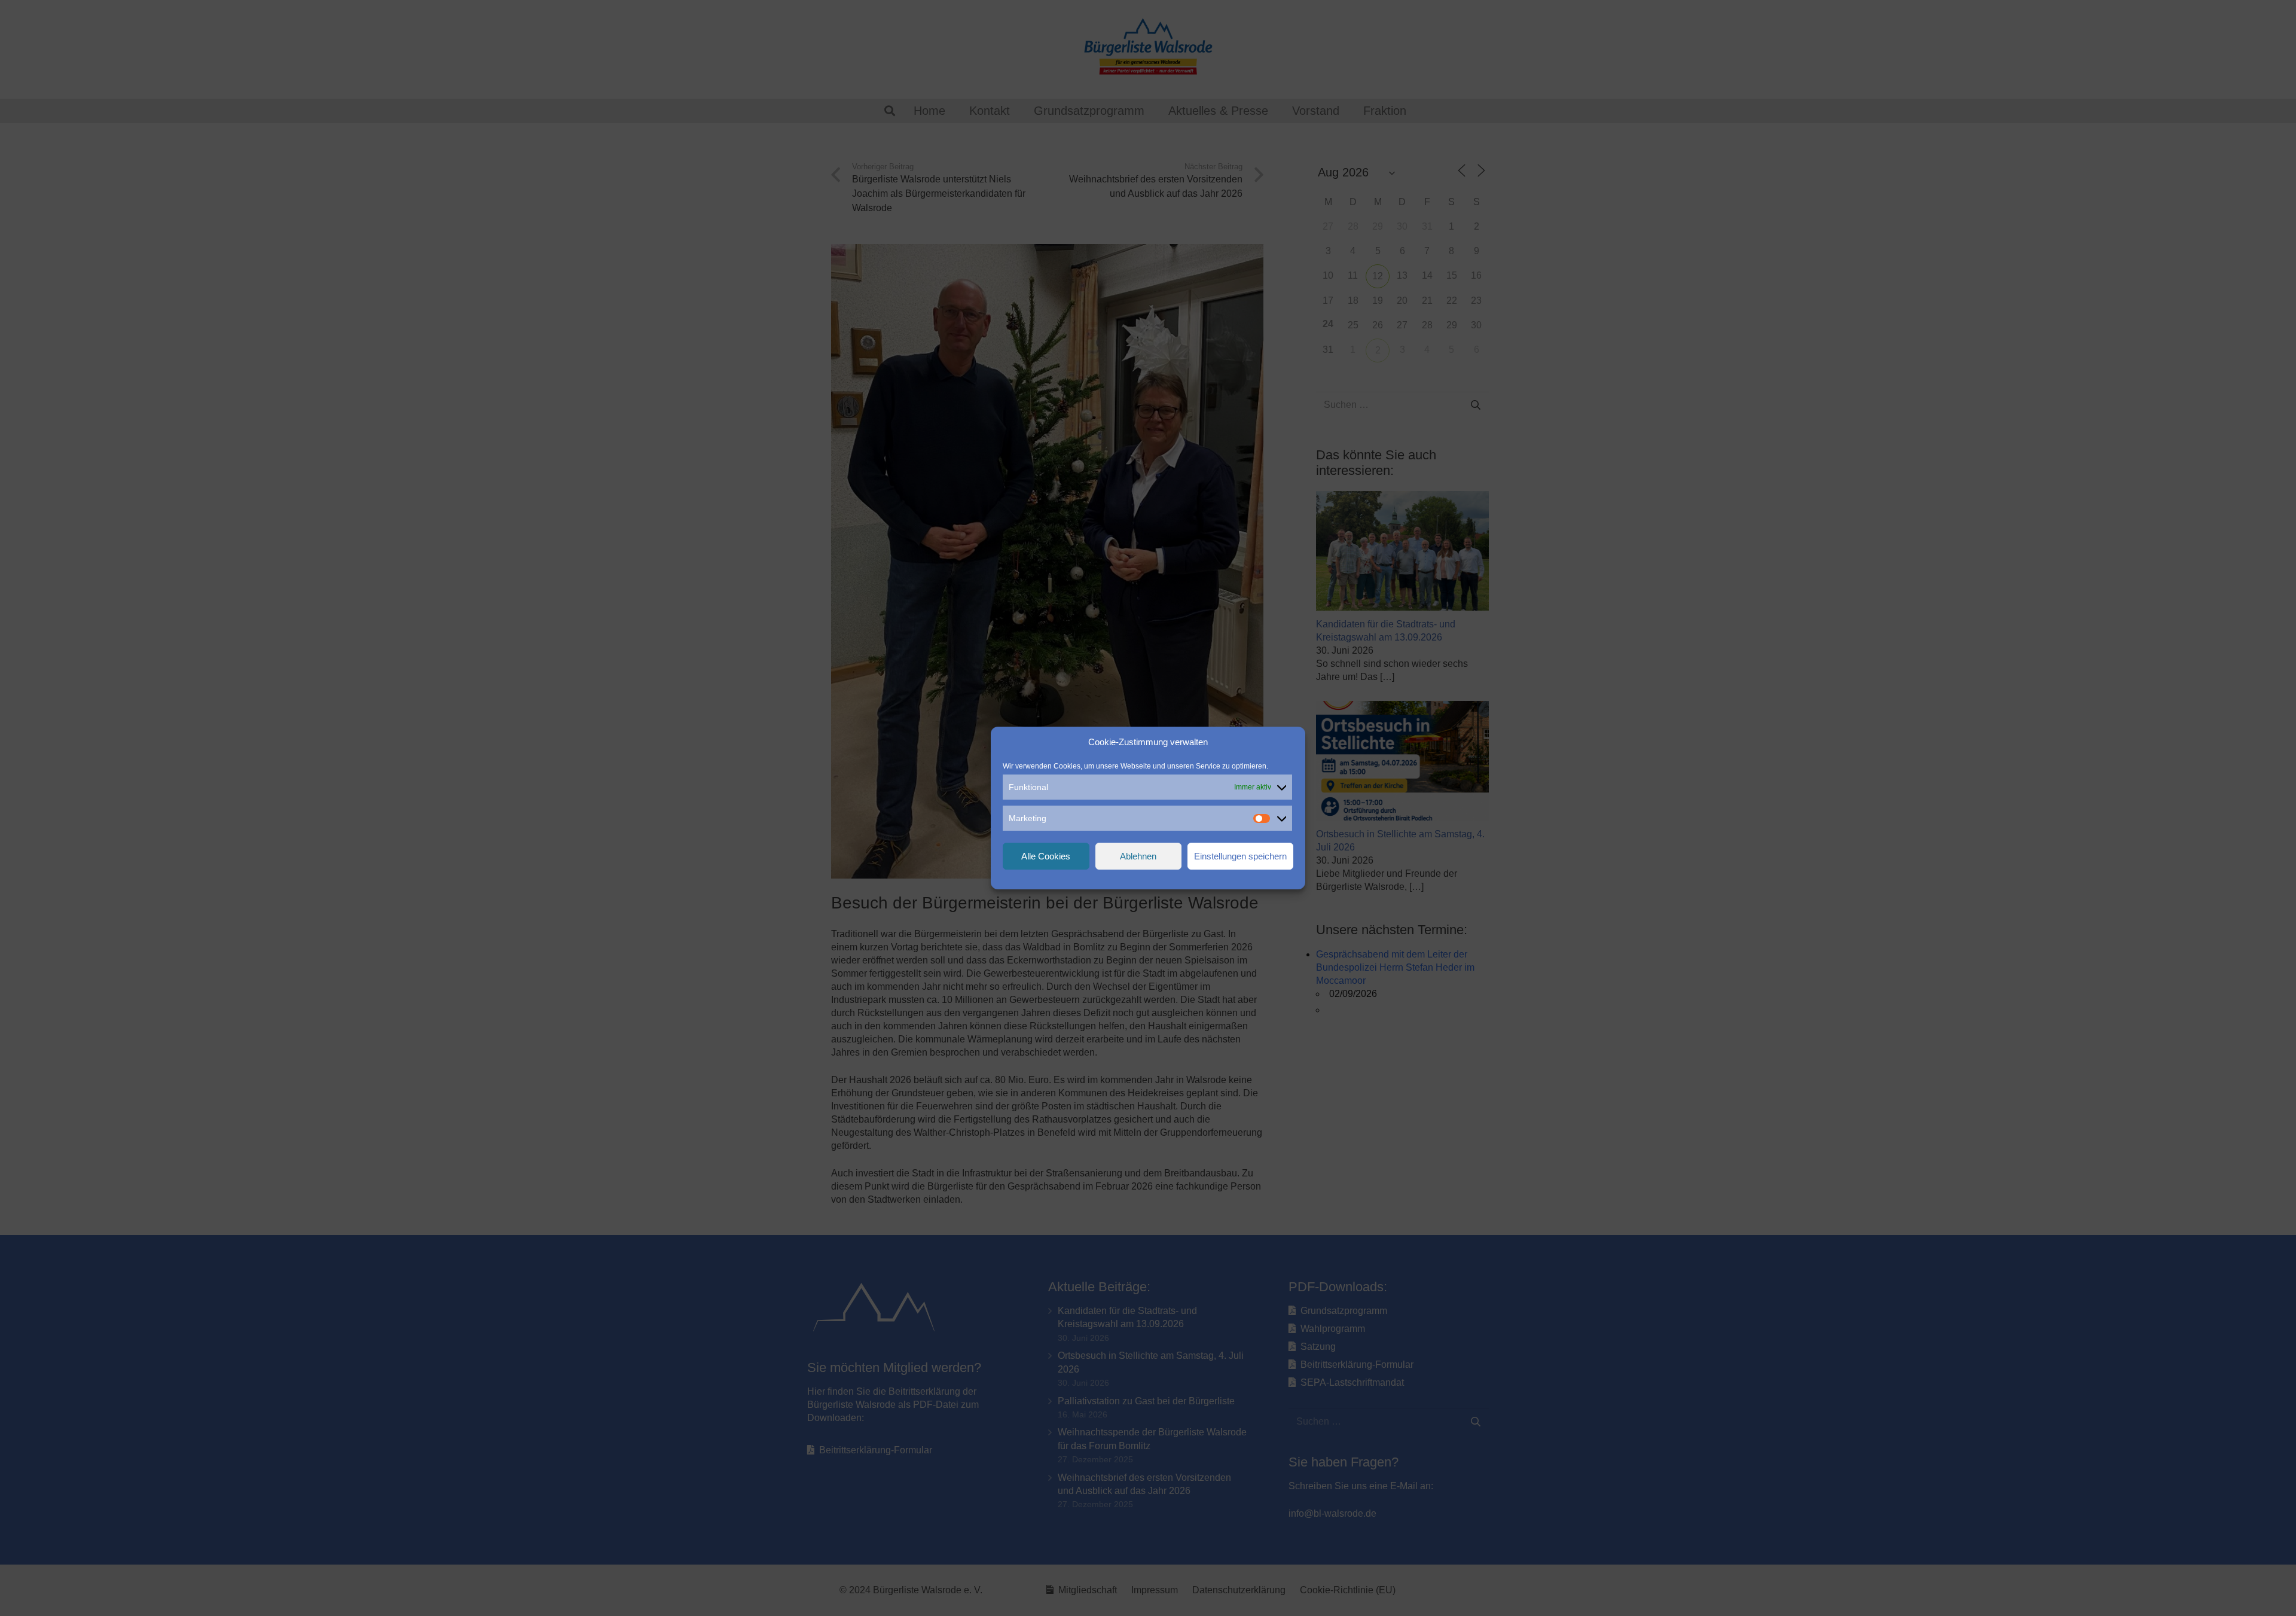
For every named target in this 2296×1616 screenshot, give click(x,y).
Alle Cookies (1046, 856)
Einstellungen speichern (1240, 856)
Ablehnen (1138, 856)
